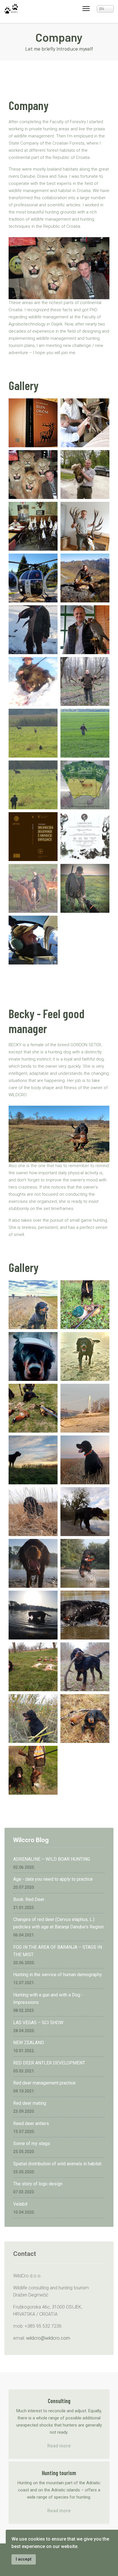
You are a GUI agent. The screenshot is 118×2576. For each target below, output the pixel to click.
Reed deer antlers (31, 2123)
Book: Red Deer (29, 1899)
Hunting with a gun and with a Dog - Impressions (48, 1999)
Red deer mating (30, 2103)
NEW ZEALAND (29, 2043)
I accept (24, 2559)
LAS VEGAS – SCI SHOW (38, 2023)
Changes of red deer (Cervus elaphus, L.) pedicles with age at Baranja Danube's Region (58, 1923)
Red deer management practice (44, 2083)
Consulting (59, 2401)
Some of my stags (32, 2143)
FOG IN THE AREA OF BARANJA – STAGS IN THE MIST (58, 1951)
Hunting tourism (59, 2473)
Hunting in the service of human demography (58, 1975)
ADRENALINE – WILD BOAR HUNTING (52, 1859)
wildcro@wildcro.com (48, 2338)
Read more (59, 2446)
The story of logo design (38, 2184)
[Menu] (86, 9)
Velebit (20, 2204)
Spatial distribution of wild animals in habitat (57, 2164)
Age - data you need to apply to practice (53, 1879)
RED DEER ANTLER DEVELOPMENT (49, 2063)
